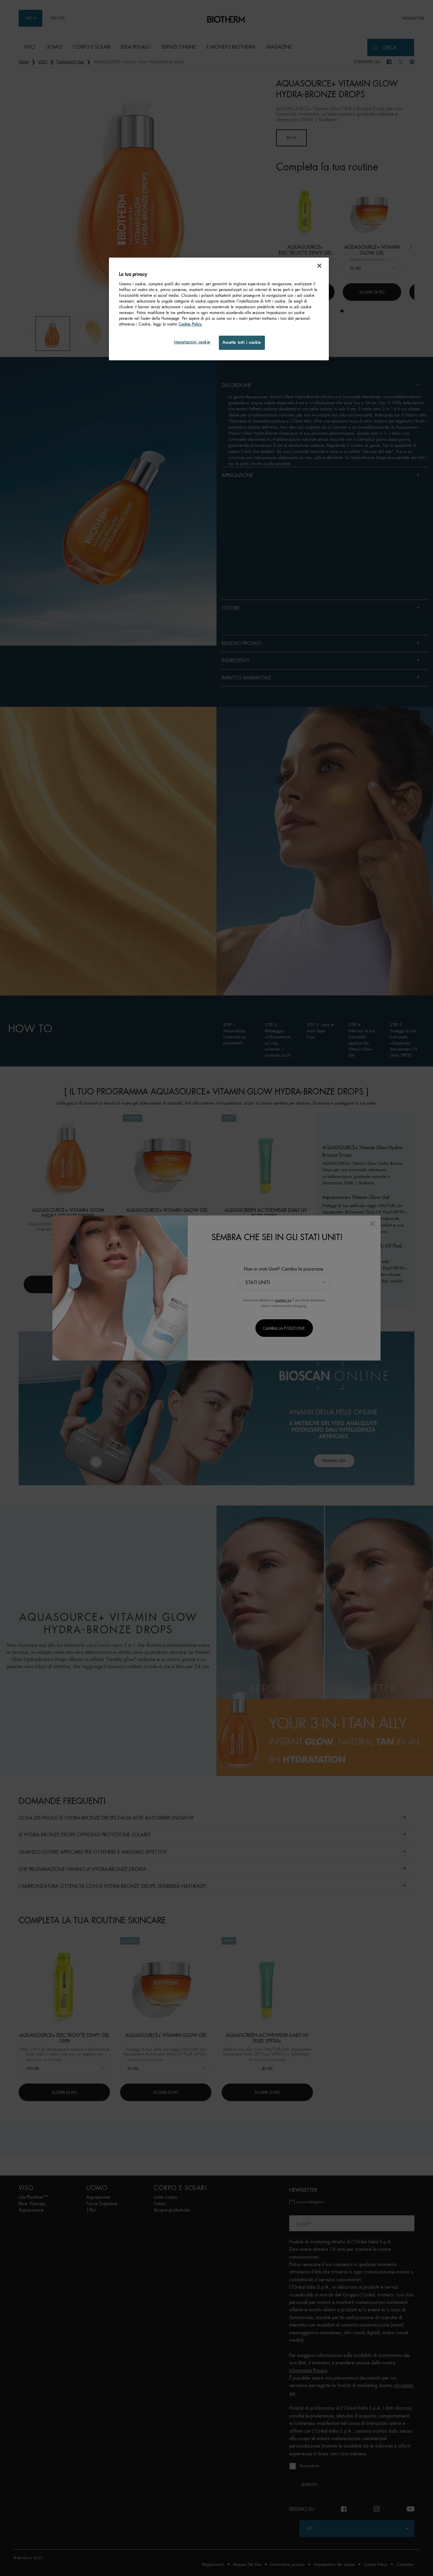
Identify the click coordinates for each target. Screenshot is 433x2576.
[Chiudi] (319, 266)
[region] (219, 309)
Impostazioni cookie (192, 342)
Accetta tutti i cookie (242, 343)
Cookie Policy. (191, 324)
